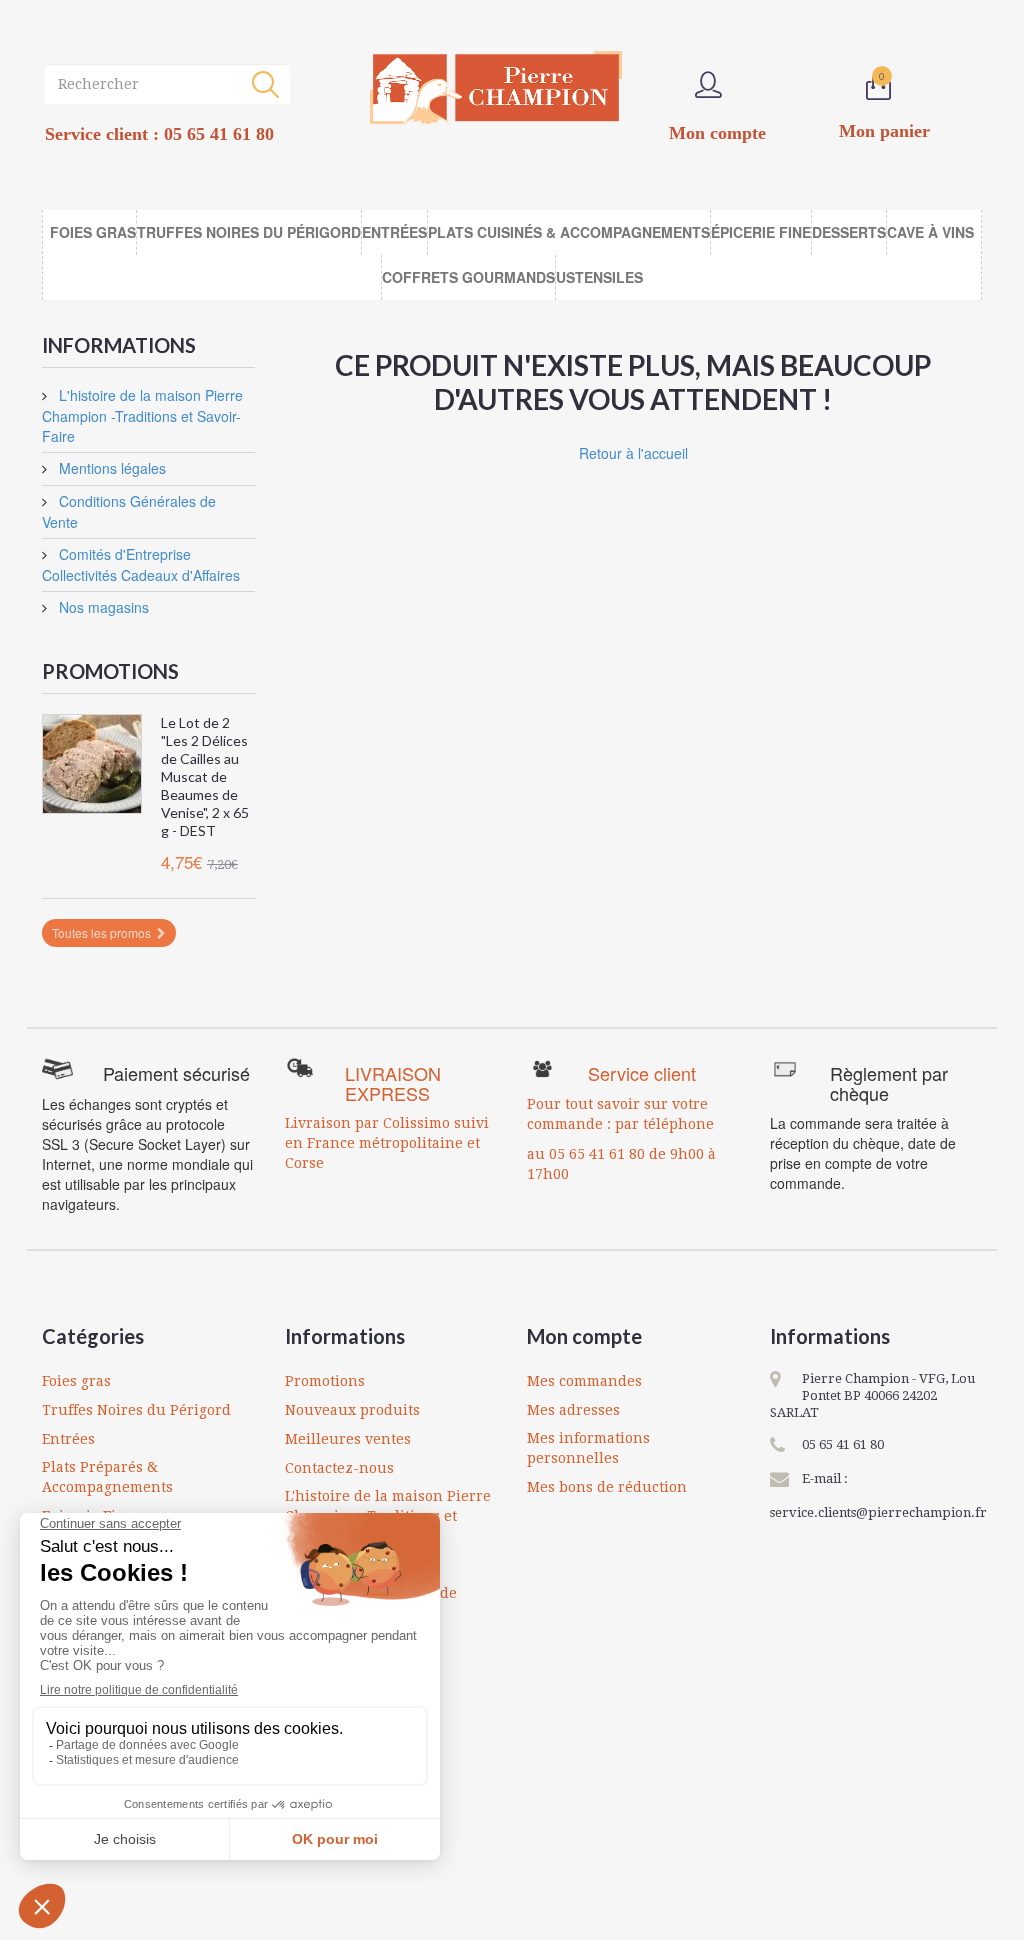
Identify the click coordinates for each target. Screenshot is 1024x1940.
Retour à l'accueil (633, 453)
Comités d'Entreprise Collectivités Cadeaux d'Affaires (141, 564)
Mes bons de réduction (607, 1487)
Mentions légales (110, 468)
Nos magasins (102, 607)
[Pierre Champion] (496, 88)
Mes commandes (584, 1381)
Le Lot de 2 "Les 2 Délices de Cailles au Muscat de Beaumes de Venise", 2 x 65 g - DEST (205, 776)
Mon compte (584, 1336)
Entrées (68, 1439)
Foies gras (76, 1381)
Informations (119, 345)
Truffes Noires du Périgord (136, 1410)
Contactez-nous (339, 1468)
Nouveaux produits (352, 1410)
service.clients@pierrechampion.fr (878, 1512)
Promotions (110, 671)
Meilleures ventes (348, 1439)
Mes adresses (573, 1410)
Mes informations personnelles (588, 1448)
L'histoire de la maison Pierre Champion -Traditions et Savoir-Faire (142, 415)
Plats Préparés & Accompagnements (107, 1477)
